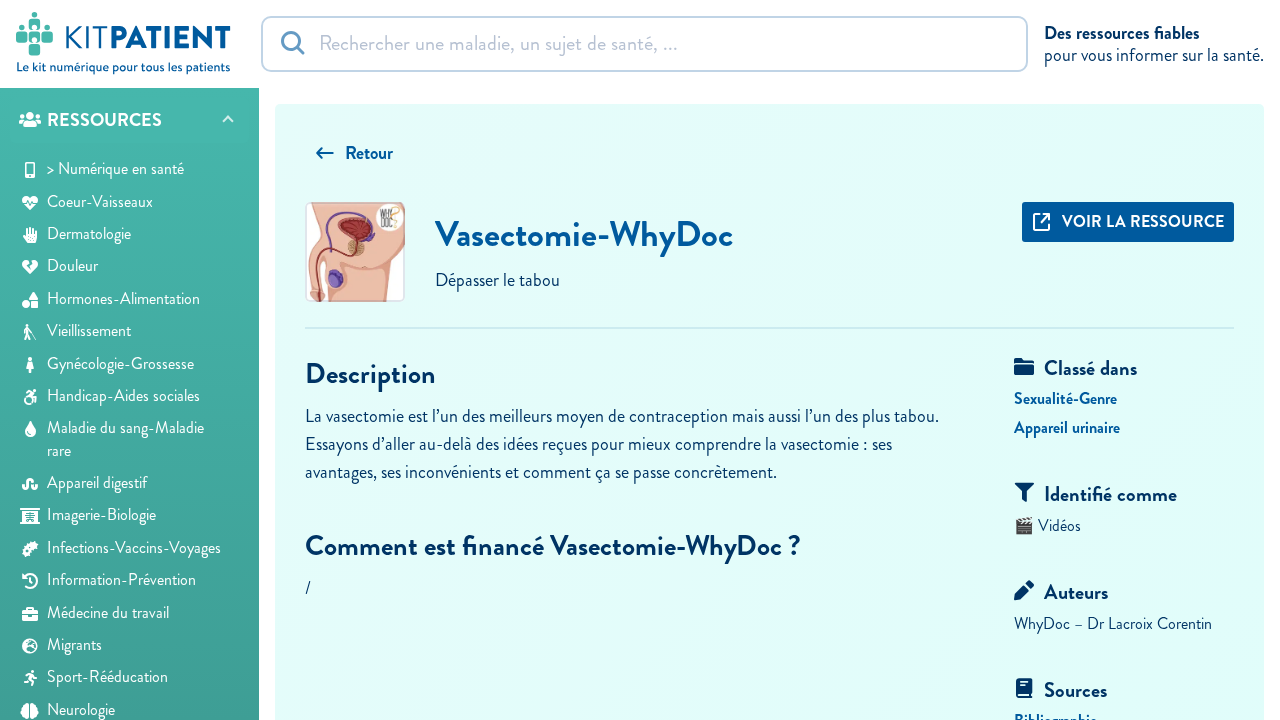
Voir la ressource (1143, 221)
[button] (129, 120)
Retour (369, 153)
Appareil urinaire (1067, 427)
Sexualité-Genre (1065, 398)
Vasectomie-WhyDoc (584, 234)
